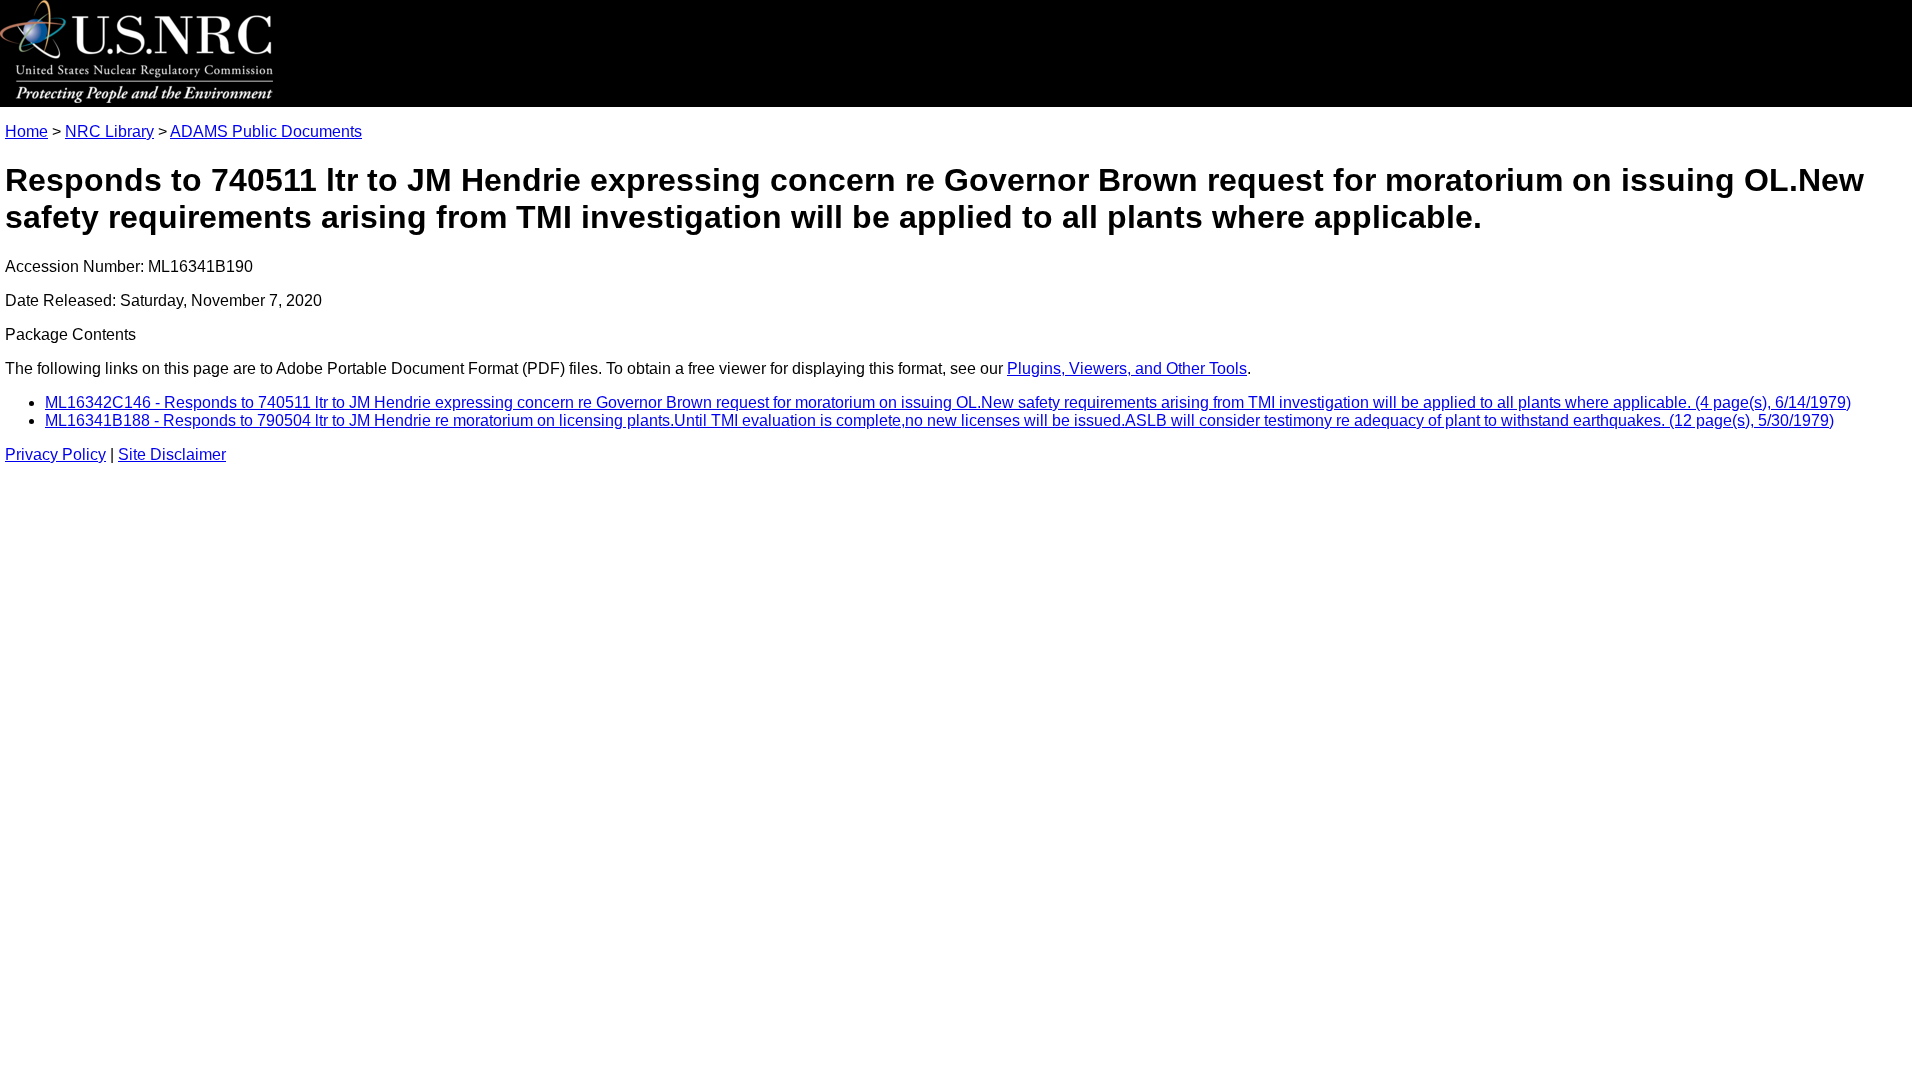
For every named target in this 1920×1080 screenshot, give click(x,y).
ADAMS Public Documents (266, 131)
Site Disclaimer (172, 454)
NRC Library (109, 131)
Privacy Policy (55, 454)
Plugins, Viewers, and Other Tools (1127, 368)
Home (26, 131)
